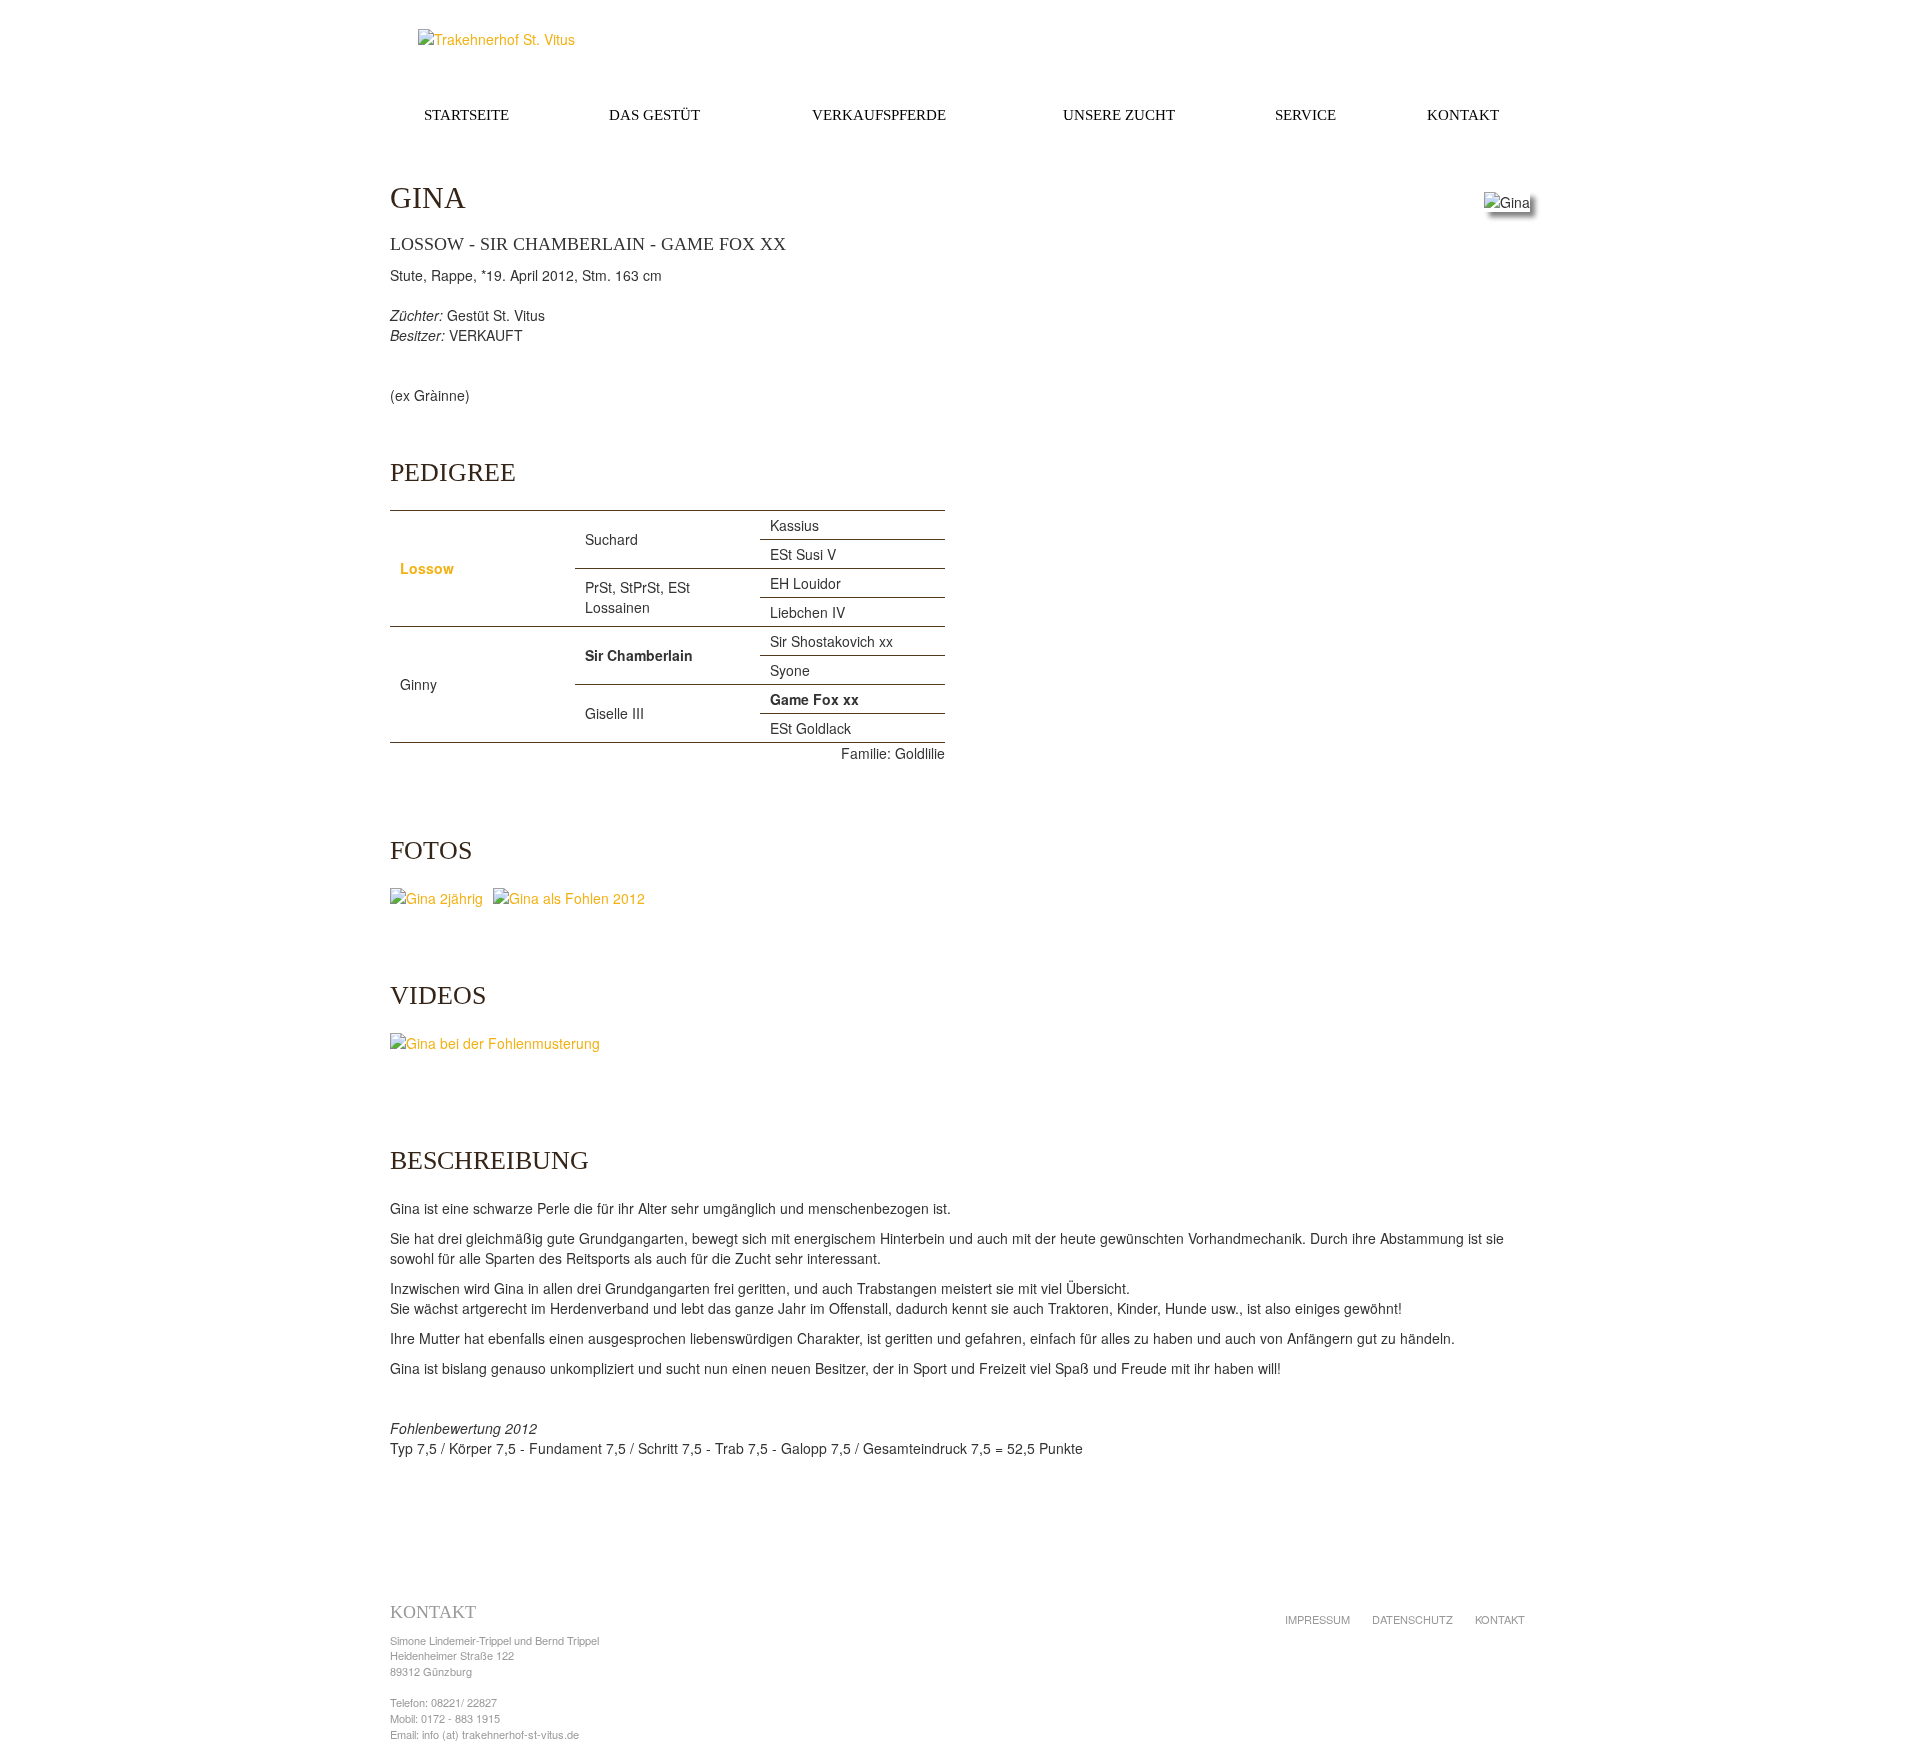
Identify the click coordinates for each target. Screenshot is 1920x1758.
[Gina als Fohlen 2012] (574, 900)
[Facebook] (1462, 1669)
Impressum (1317, 1619)
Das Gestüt (654, 115)
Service (1305, 115)
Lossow (427, 568)
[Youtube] (1504, 1669)
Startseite (466, 115)
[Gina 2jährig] (441, 900)
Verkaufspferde (879, 115)
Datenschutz (1412, 1619)
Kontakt (1463, 115)
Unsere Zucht (1119, 115)
